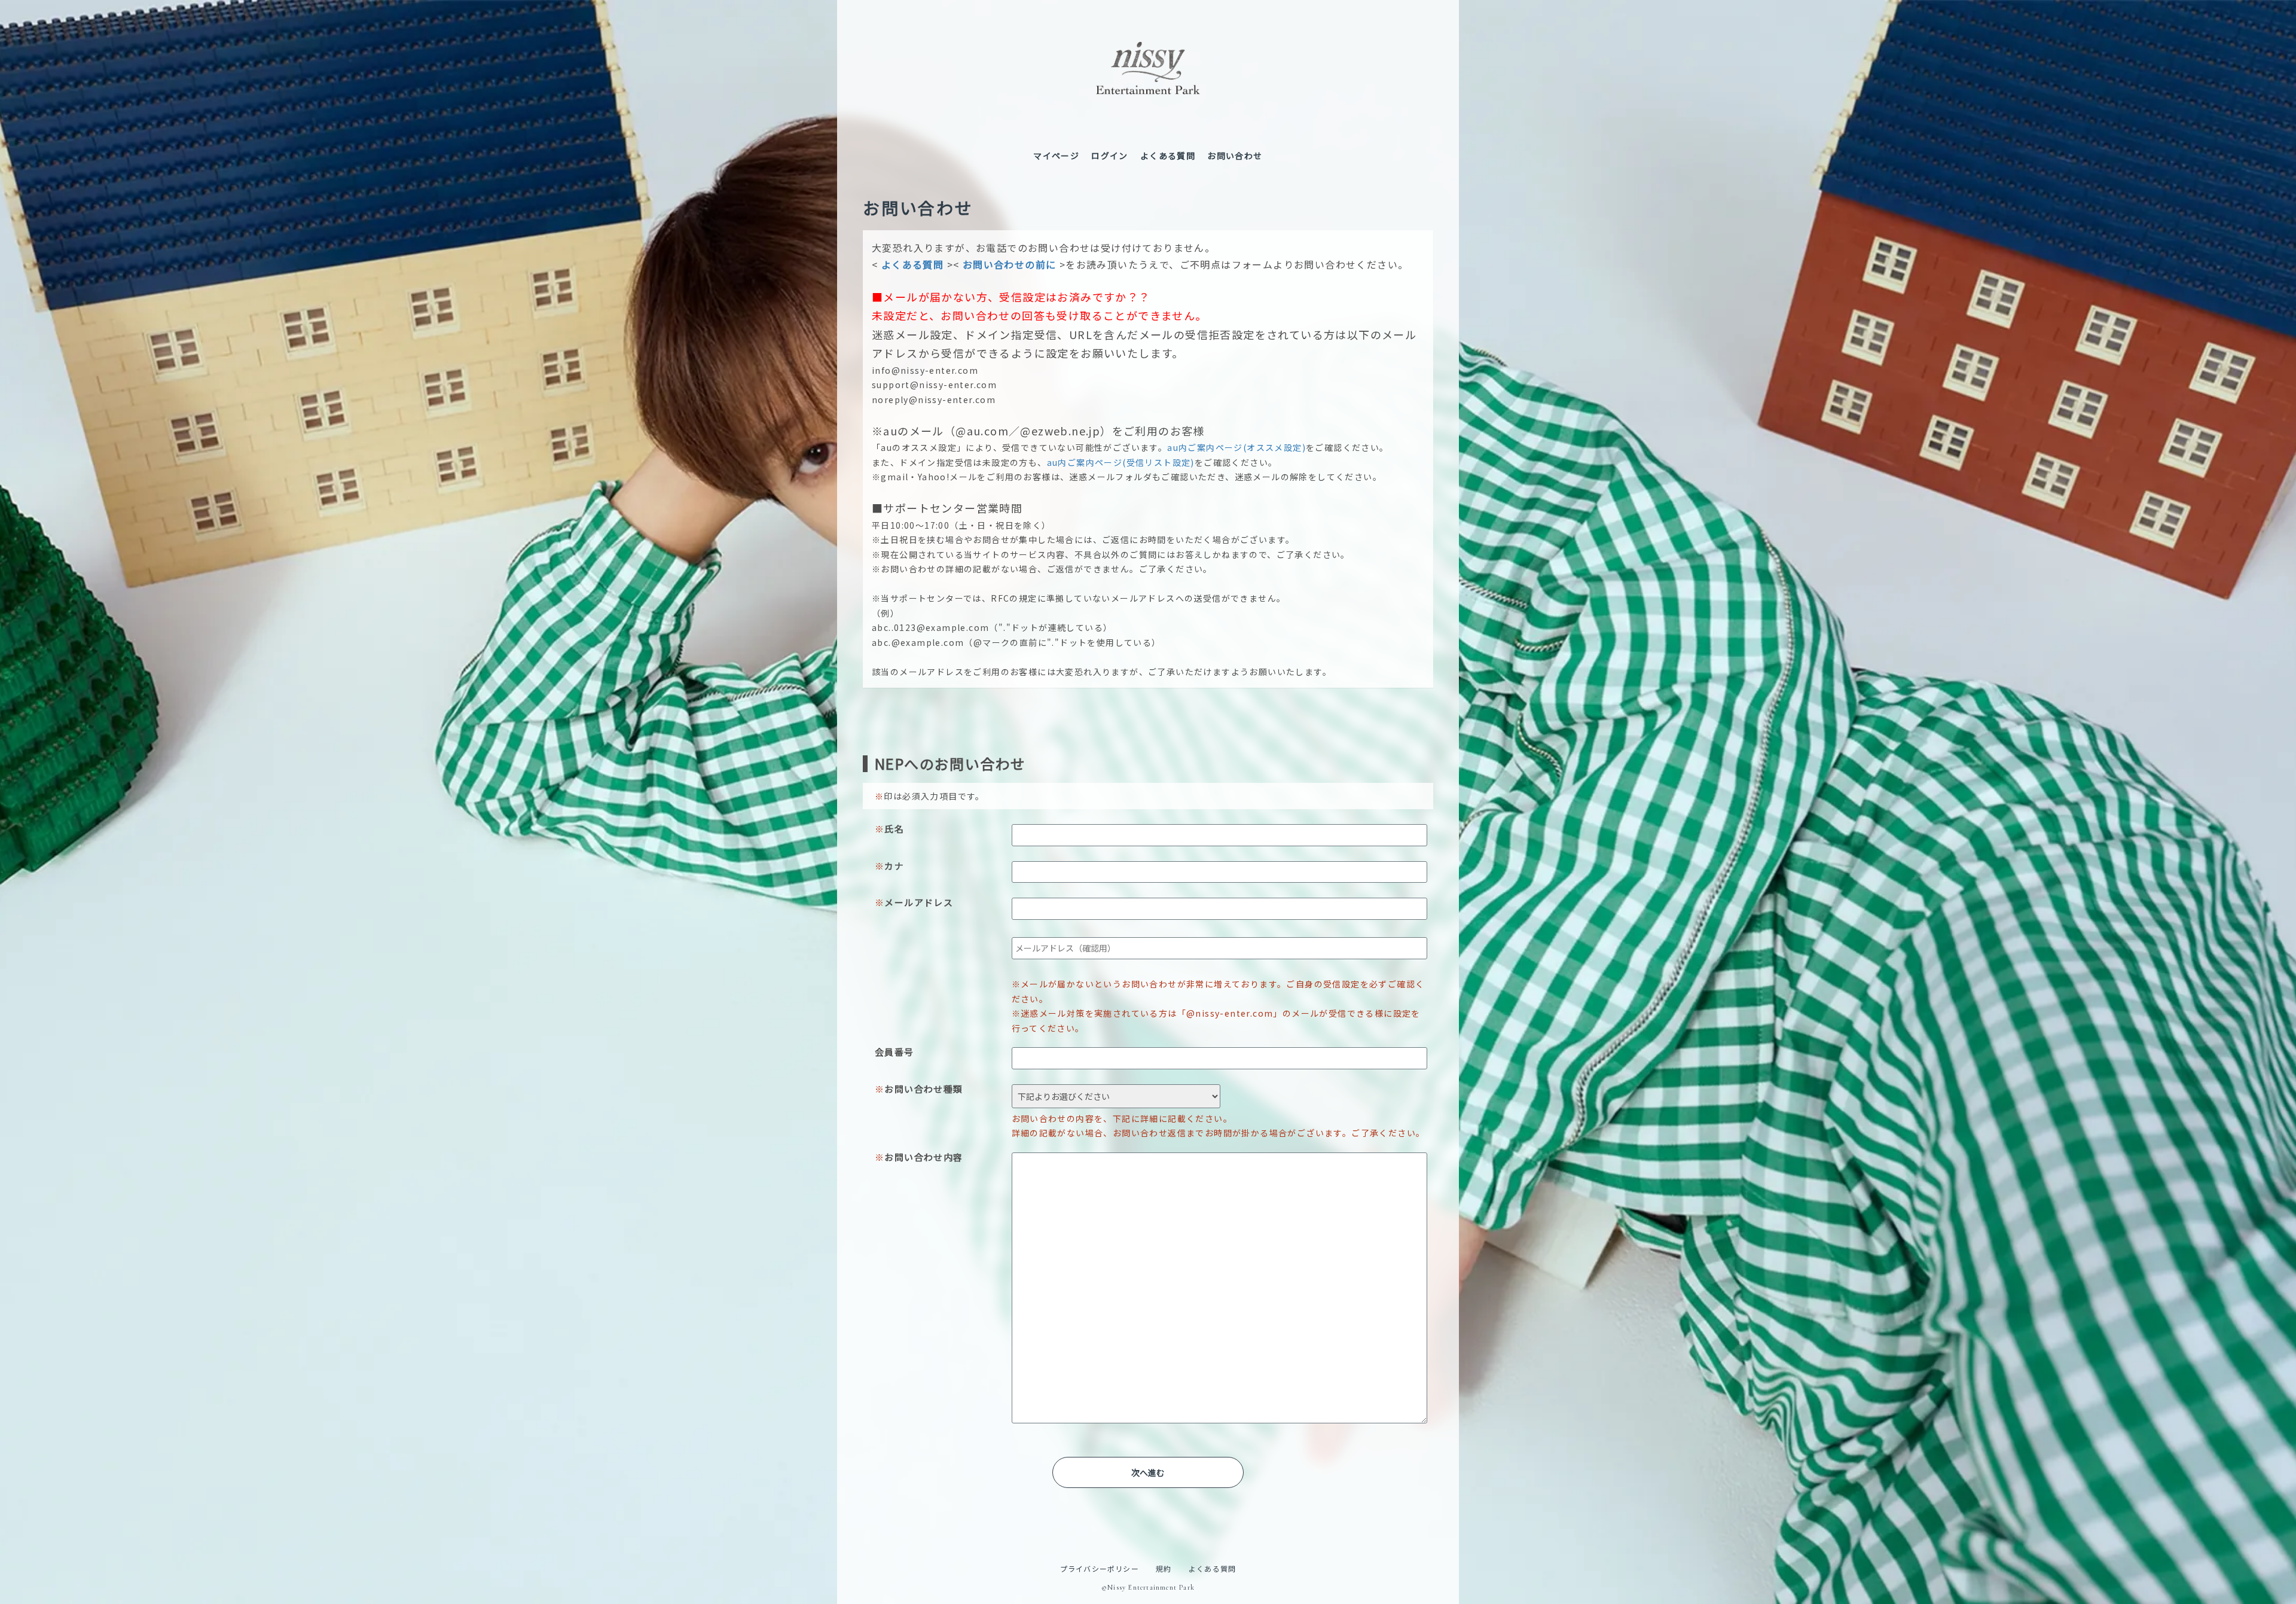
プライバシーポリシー (1100, 1568)
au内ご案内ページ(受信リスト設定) (1121, 462)
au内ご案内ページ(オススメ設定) (1236, 447)
